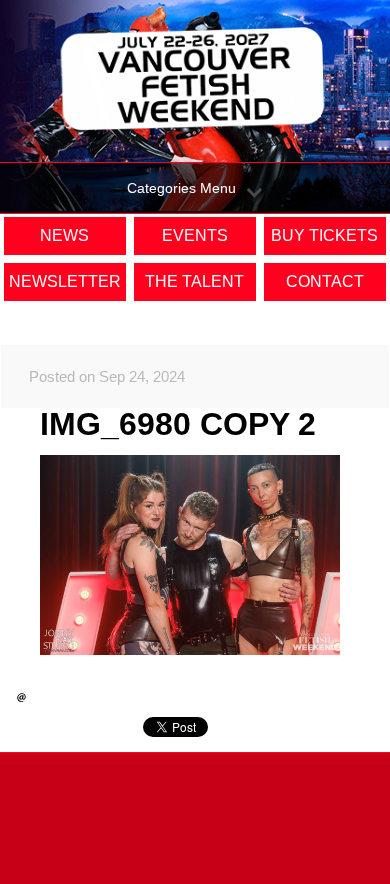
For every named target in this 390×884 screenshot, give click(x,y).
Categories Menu (181, 188)
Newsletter (65, 281)
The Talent (194, 281)
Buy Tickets (324, 235)
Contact (325, 281)
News (64, 235)
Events (195, 235)
